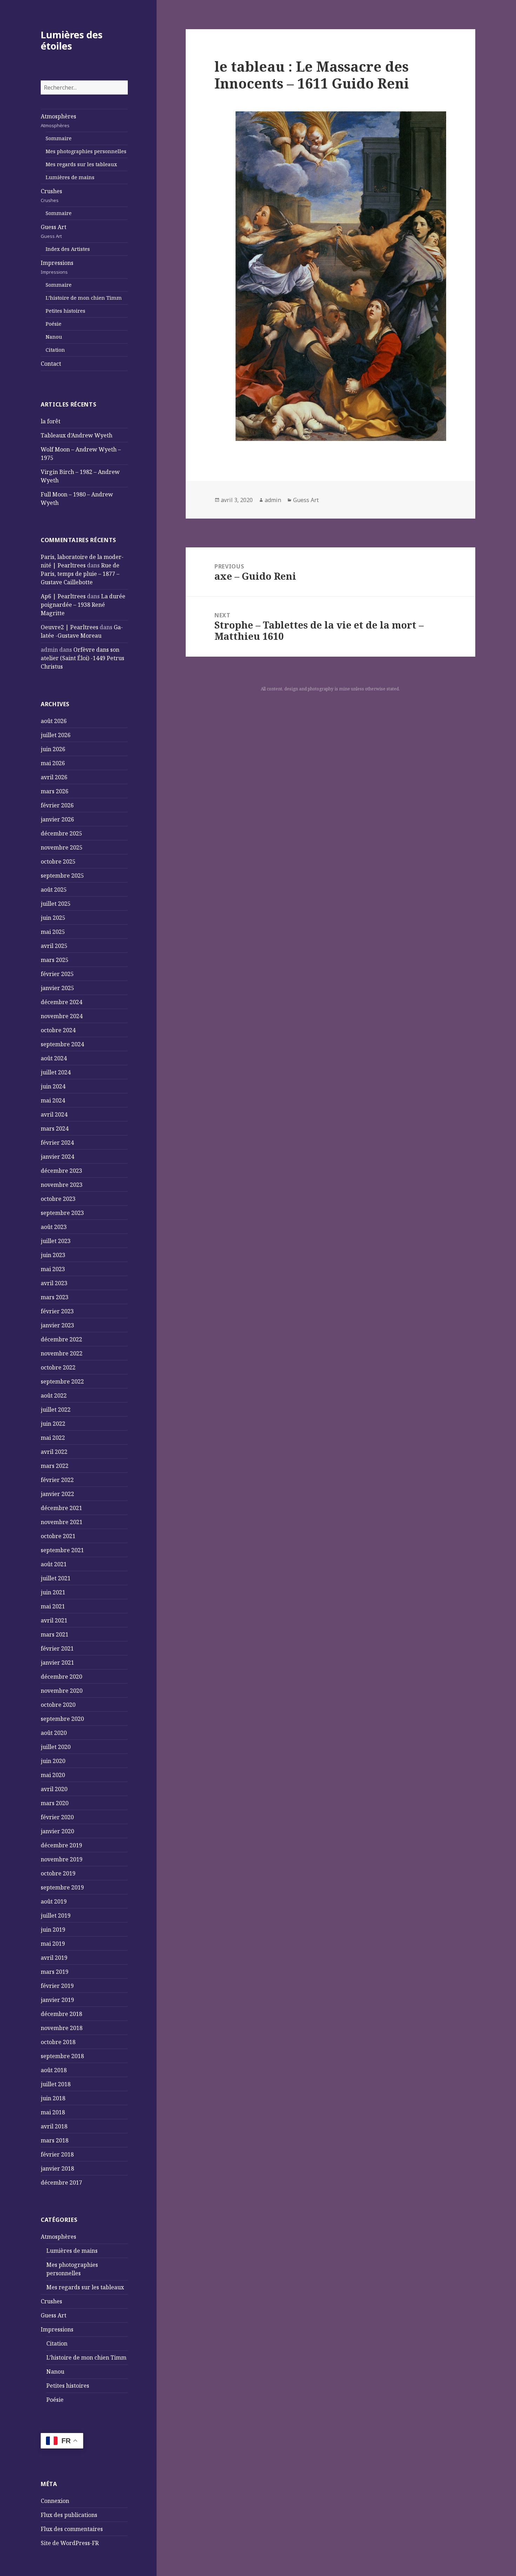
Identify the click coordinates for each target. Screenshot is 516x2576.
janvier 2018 (57, 2168)
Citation (55, 350)
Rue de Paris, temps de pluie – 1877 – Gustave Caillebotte (80, 574)
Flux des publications (69, 2515)
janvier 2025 (57, 988)
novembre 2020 (62, 1691)
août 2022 (54, 1396)
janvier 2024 (57, 1157)
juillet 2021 (56, 1578)
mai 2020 (53, 1775)
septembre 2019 (62, 1887)
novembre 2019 (62, 1859)
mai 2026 (53, 763)
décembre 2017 (61, 2183)
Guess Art (54, 231)
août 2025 (54, 890)
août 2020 (54, 1733)
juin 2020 (53, 1761)
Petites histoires (65, 311)
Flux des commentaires (72, 2529)
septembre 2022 (62, 1381)
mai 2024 (53, 1100)
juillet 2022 (56, 1410)
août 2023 (54, 1227)
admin (273, 500)
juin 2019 (53, 1930)
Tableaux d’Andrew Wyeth (77, 435)
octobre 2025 (58, 861)
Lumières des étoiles (72, 40)
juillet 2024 (56, 1072)
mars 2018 (55, 2140)
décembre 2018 (61, 2014)
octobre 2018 (58, 2042)
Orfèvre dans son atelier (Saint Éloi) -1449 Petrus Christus (82, 658)
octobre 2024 (58, 1030)
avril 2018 (54, 2126)
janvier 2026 (57, 819)
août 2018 (54, 2070)
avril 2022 (54, 1452)
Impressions (57, 267)
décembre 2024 (61, 1002)
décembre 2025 (61, 833)
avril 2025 (54, 946)
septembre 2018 (62, 2056)
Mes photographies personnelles (86, 151)
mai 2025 (53, 932)
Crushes (51, 195)
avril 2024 (54, 1114)
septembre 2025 (62, 876)
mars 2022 (55, 1466)
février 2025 (57, 974)
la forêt (51, 421)
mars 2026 (55, 791)
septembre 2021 (62, 1550)
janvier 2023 (57, 1325)
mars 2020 (55, 1803)
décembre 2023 (61, 1171)
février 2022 (57, 1480)
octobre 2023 (58, 1199)
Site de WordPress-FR (70, 2543)
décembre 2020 (61, 1677)
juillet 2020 (56, 1747)
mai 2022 (53, 1438)
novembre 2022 (62, 1353)
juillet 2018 (56, 2084)
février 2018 (57, 2154)
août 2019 (54, 1901)
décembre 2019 (61, 1845)
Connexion (55, 2501)
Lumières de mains (70, 177)
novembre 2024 (62, 1016)
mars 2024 (55, 1128)
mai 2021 (53, 1606)
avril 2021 (54, 1620)
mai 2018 (53, 2112)
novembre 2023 (62, 1185)
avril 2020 (54, 1789)
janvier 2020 (57, 1831)
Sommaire (59, 138)
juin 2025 (53, 918)
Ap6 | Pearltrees (63, 596)
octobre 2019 (58, 1873)
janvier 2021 (57, 1663)
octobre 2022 (58, 1367)
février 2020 (57, 1817)
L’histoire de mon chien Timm (84, 298)
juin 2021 (53, 1592)
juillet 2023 (56, 1241)
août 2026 (54, 721)
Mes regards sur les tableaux (81, 164)
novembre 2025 (62, 847)
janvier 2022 (57, 1494)
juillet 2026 (56, 735)
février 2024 (57, 1143)
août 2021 (54, 1564)
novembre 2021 (62, 1522)
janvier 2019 (57, 2000)
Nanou (54, 337)
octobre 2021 (58, 1536)
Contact (51, 364)
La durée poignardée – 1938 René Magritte (83, 605)
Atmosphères (58, 121)
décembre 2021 (61, 1508)
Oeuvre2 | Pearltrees (70, 627)
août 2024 (54, 1058)
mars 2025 (55, 960)
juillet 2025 (56, 904)
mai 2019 (53, 1944)
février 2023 (57, 1311)
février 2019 (57, 1986)
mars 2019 (55, 1972)
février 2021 (57, 1648)
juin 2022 (53, 1424)
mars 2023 (55, 1297)
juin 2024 (53, 1086)
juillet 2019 (56, 1915)
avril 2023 (54, 1283)
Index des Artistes (68, 249)
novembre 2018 (62, 2028)
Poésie (54, 324)
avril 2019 (54, 1958)
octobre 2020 (58, 1705)
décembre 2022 (61, 1339)
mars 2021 (55, 1634)
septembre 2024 (62, 1044)
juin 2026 (53, 749)
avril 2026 (54, 777)
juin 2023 (53, 1255)
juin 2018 (53, 2098)
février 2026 (57, 805)
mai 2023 (53, 1269)
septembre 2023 (62, 1213)
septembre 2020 (62, 1719)
